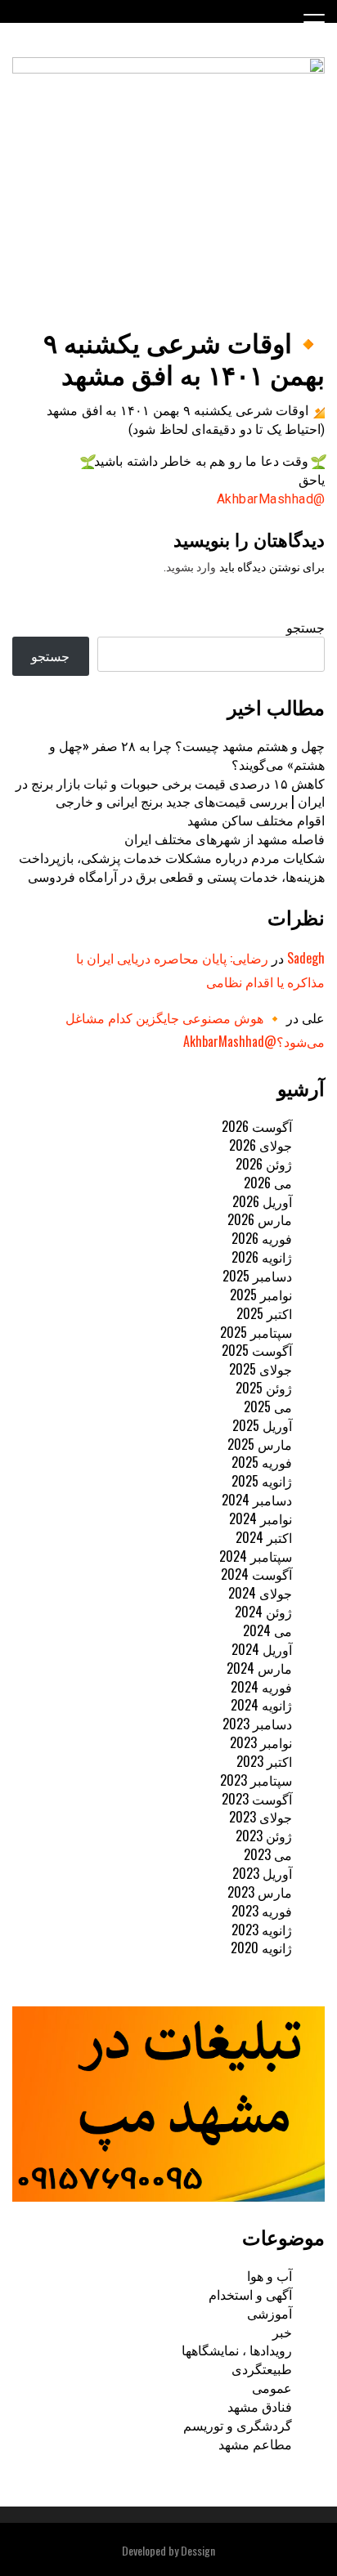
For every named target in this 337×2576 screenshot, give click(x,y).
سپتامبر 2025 (256, 1332)
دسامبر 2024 (257, 1500)
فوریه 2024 (261, 1687)
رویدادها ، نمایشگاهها (237, 2350)
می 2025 (268, 1407)
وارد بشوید (191, 567)
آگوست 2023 (257, 1799)
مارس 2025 (260, 1444)
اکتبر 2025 (264, 1313)
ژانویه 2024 (261, 1705)
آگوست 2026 (257, 1126)
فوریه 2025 (262, 1462)
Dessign (198, 2550)
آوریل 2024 (262, 1649)
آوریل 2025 (262, 1425)
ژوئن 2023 (264, 1836)
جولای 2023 (261, 1817)
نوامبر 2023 (261, 1742)
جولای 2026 (261, 1145)
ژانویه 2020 (261, 1948)
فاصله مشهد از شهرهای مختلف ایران (225, 839)
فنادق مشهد (260, 2406)
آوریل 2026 (262, 1201)
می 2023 (268, 1854)
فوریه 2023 (262, 1911)
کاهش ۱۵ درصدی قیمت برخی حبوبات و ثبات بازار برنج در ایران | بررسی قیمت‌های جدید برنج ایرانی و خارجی (170, 792)
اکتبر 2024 (264, 1537)
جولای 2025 (261, 1369)
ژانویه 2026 (262, 1257)
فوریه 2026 (262, 1238)
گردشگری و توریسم (238, 2425)
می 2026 (268, 1183)
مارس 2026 (260, 1219)
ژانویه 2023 (262, 1930)
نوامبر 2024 (261, 1518)
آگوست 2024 (256, 1574)
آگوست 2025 (257, 1350)
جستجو (306, 627)
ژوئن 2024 (263, 1612)
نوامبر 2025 (261, 1295)
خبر (282, 2332)
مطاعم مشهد (255, 2444)
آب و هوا (270, 2275)
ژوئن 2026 (264, 1164)
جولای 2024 (260, 1593)
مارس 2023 (260, 1892)
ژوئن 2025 (264, 1388)
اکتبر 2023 (264, 1761)
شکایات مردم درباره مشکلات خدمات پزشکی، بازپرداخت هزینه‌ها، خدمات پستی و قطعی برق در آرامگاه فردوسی (172, 867)
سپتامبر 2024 (256, 1556)
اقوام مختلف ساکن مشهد (256, 820)
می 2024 (267, 1630)
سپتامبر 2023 (256, 1780)
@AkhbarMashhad (271, 499)
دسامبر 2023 (257, 1724)
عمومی (272, 2387)
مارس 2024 (259, 1668)
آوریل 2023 (262, 1873)
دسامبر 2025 (257, 1276)
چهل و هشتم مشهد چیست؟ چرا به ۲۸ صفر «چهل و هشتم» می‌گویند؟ (187, 755)
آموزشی (270, 2313)
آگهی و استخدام (250, 2294)
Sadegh (306, 958)
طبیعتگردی (262, 2368)
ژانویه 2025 (262, 1481)
